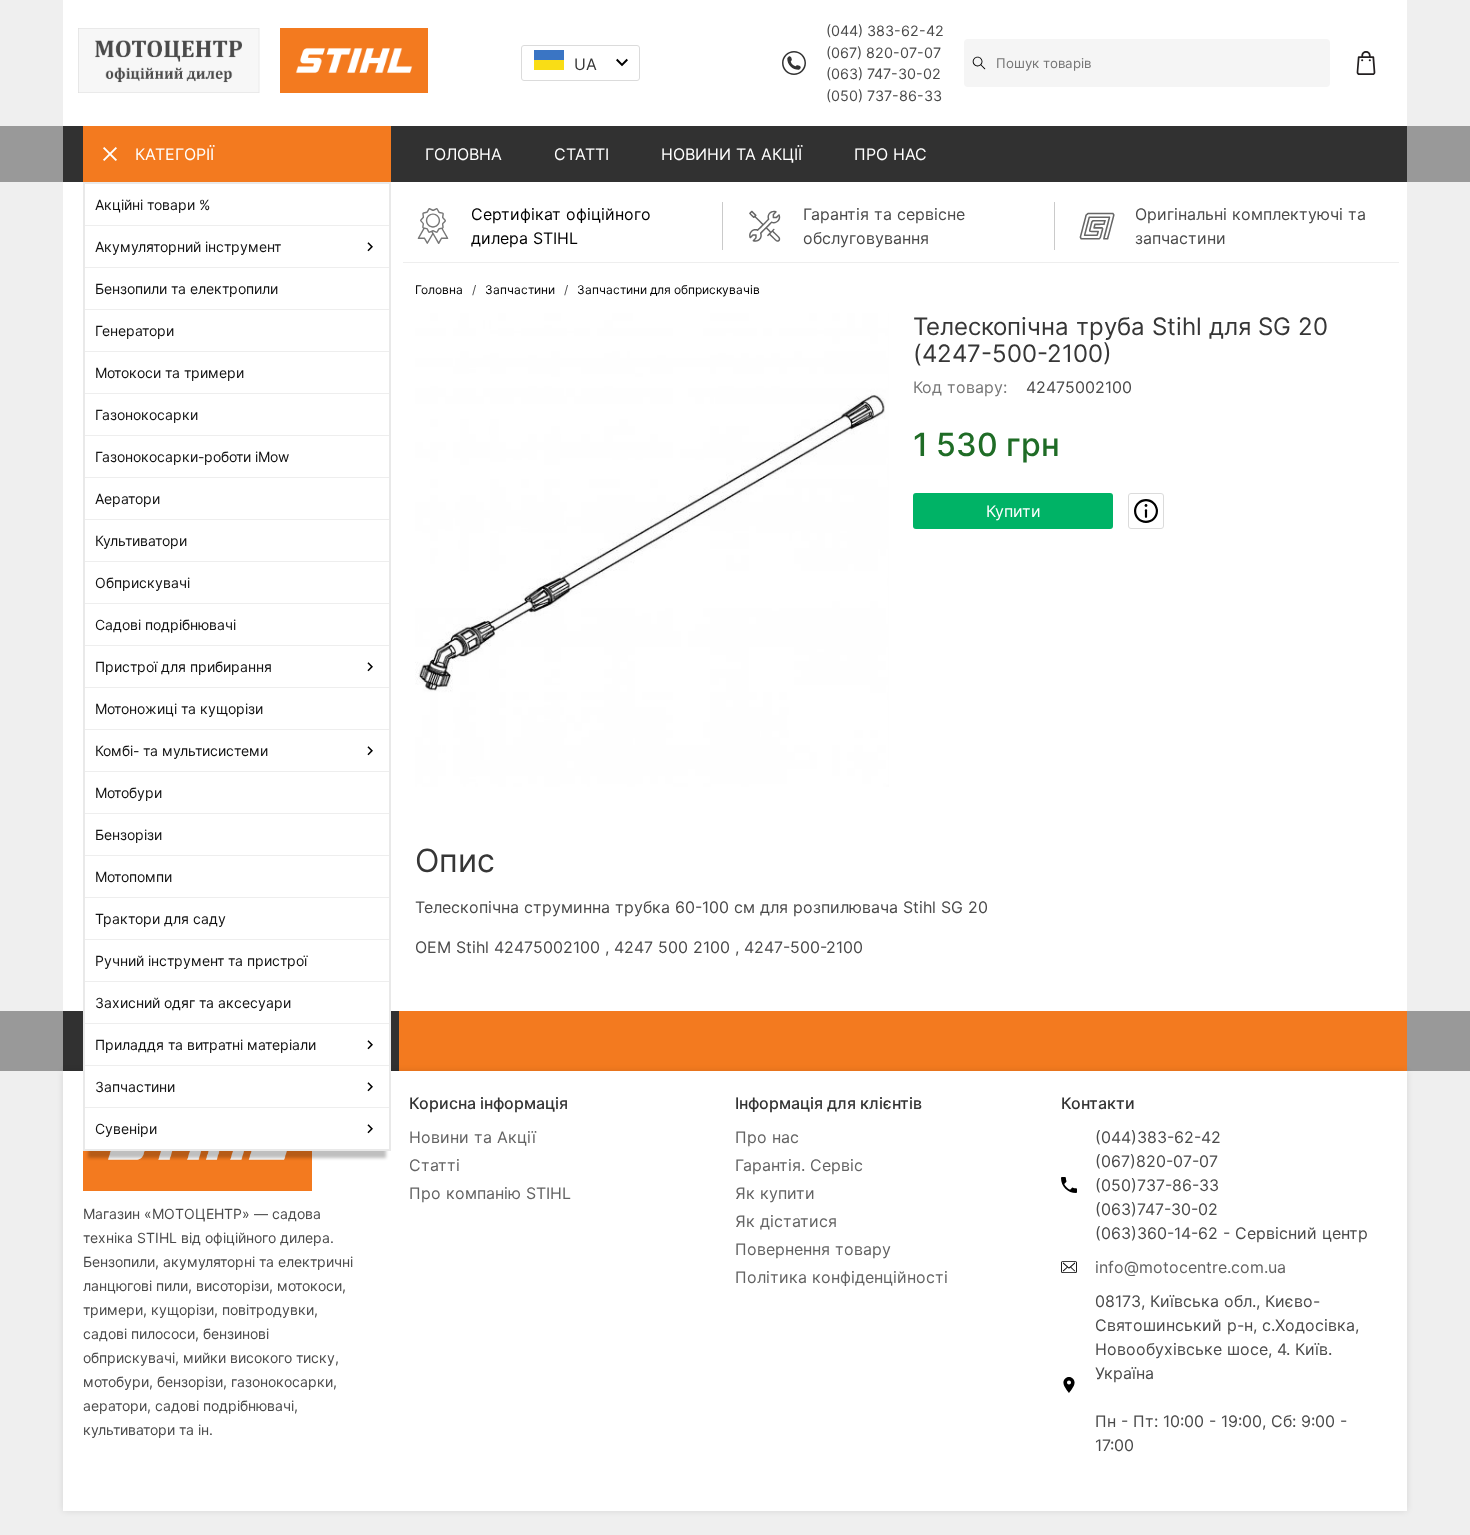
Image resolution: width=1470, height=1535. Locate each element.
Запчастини (520, 289)
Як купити (775, 1193)
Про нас (767, 1137)
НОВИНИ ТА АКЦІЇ (731, 154)
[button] (652, 550)
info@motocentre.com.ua (1190, 1267)
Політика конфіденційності (841, 1277)
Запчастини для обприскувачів (668, 289)
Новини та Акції (472, 1137)
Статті (434, 1165)
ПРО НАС (890, 154)
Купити (1013, 511)
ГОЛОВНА (463, 154)
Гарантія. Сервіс (799, 1165)
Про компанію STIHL (490, 1193)
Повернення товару (813, 1249)
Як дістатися (786, 1221)
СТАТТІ (581, 154)
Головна (439, 289)
